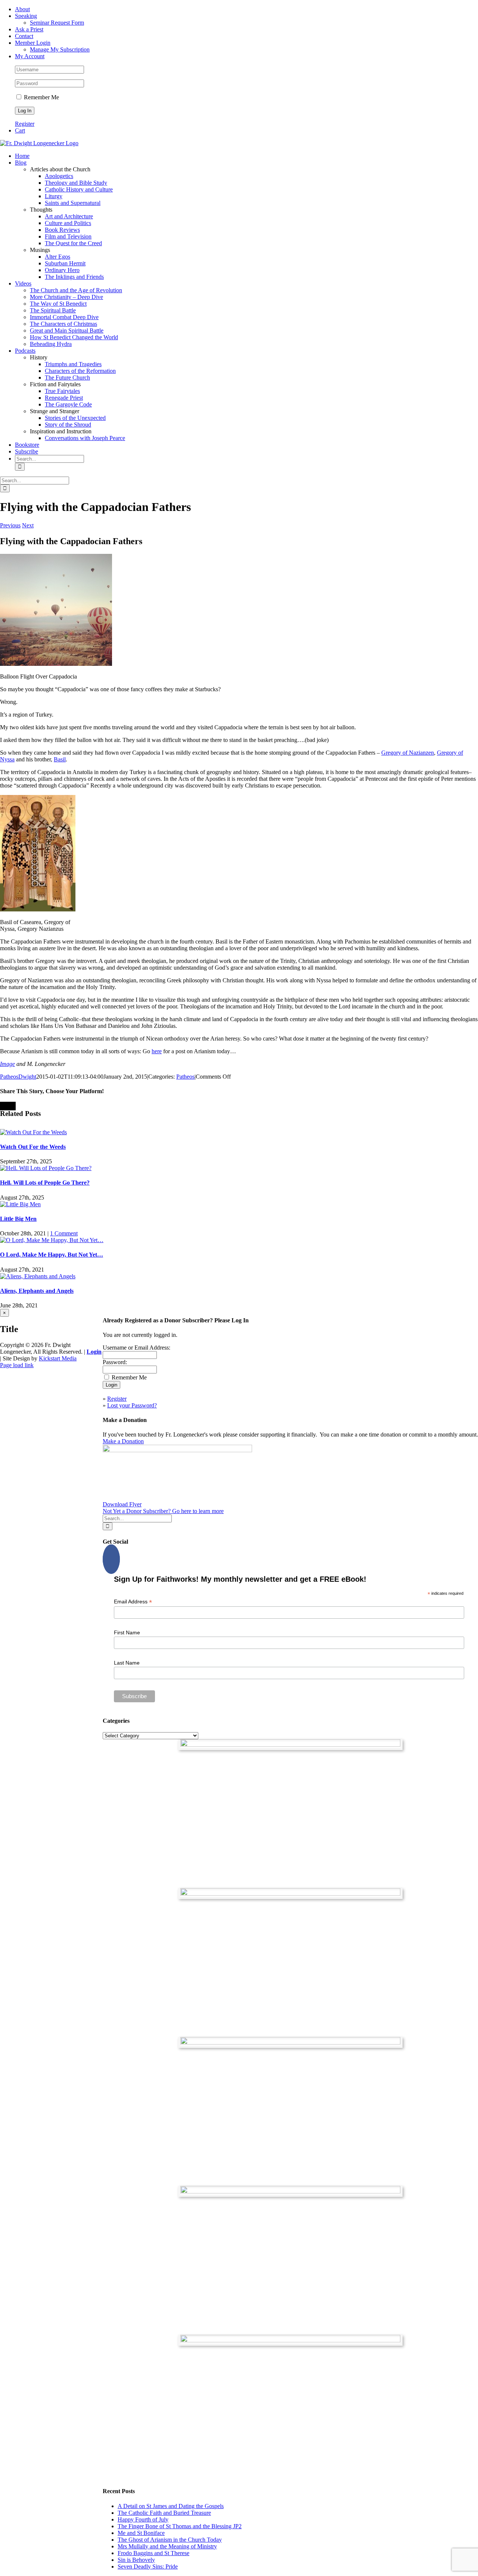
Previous (10, 525)
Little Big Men (18, 1219)
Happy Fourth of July (143, 2519)
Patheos (185, 1077)
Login (94, 1352)
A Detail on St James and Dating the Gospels (171, 2506)
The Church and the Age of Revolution (76, 290)
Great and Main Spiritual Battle (67, 330)
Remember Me (41, 97)
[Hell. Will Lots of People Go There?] (46, 1168)
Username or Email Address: (136, 1348)
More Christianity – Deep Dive (66, 297)
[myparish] (290, 1745)
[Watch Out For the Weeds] (33, 1132)
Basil (60, 759)
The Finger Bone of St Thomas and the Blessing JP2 (180, 2526)
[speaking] (290, 2191)
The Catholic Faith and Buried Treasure (164, 2513)
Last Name (127, 1663)
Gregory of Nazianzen (408, 753)
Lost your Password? (132, 1405)
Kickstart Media (58, 1358)
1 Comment (64, 1233)
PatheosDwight (18, 1077)
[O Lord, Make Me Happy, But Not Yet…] (52, 1240)
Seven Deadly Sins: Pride (148, 2566)
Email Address (133, 1602)
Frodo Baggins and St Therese (153, 2553)
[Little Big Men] (20, 1204)
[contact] (290, 2340)
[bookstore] (290, 2042)
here (157, 1051)
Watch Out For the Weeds (33, 1147)
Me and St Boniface (141, 2533)
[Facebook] (111, 1559)
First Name (127, 1632)
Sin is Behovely (136, 2560)
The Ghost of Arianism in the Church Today (170, 2540)
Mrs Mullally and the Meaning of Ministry (167, 2546)
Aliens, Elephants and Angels (37, 1291)
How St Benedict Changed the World (74, 337)
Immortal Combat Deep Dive (64, 317)
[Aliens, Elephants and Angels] (38, 1276)
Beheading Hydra (51, 344)
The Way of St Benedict (58, 304)
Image (7, 1064)
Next (28, 525)
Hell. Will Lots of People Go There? (45, 1183)
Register (25, 124)
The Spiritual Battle (53, 310)
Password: (115, 1362)
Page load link (17, 1365)
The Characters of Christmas (63, 324)
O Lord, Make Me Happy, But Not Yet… (52, 1255)
